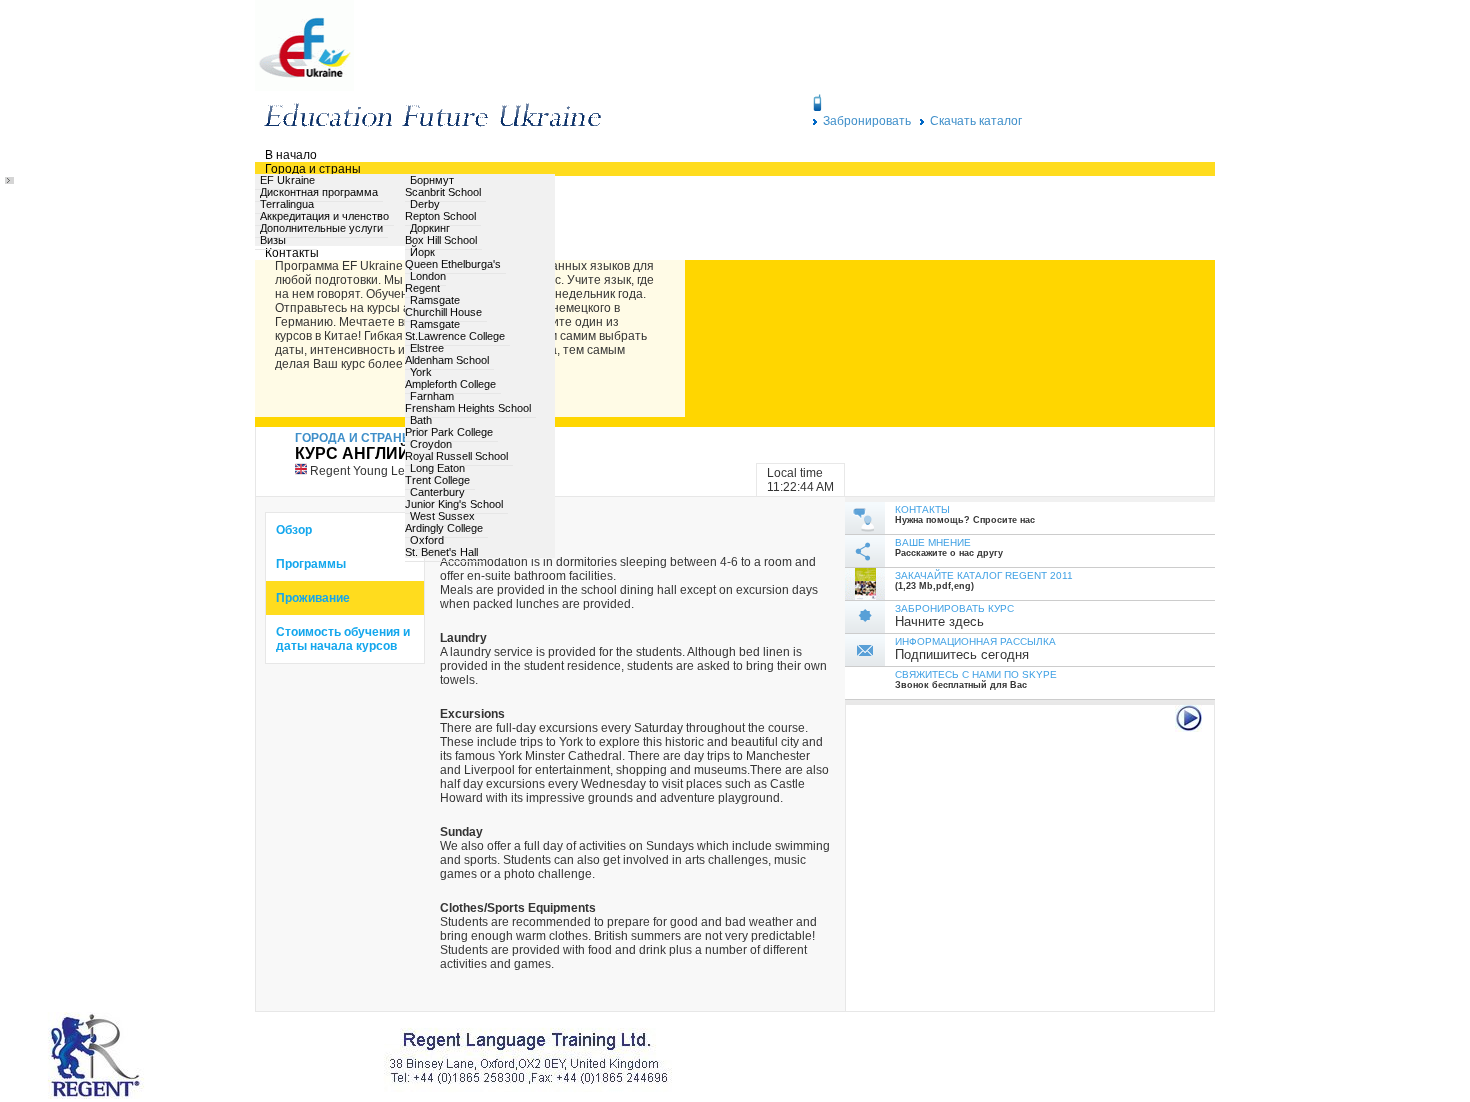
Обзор (294, 530)
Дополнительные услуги (321, 228)
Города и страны (313, 169)
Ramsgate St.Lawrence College (455, 330)
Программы (311, 564)
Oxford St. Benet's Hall (441, 546)
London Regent (425, 282)
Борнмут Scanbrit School (443, 186)
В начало (291, 155)
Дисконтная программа (319, 192)
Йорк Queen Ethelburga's (453, 258)
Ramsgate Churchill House (443, 306)
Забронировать (867, 121)
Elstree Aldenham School (447, 354)
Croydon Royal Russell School (456, 450)
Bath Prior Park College (449, 426)
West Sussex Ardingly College (444, 522)
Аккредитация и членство (324, 216)
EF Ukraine (287, 180)
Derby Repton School (440, 210)
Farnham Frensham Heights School (468, 402)
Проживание (313, 598)
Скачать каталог (976, 121)
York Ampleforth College (450, 378)
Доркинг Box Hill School (441, 234)
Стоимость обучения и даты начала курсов (343, 639)
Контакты (292, 253)
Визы (273, 240)
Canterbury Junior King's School (454, 498)
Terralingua (287, 204)
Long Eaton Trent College (437, 474)
